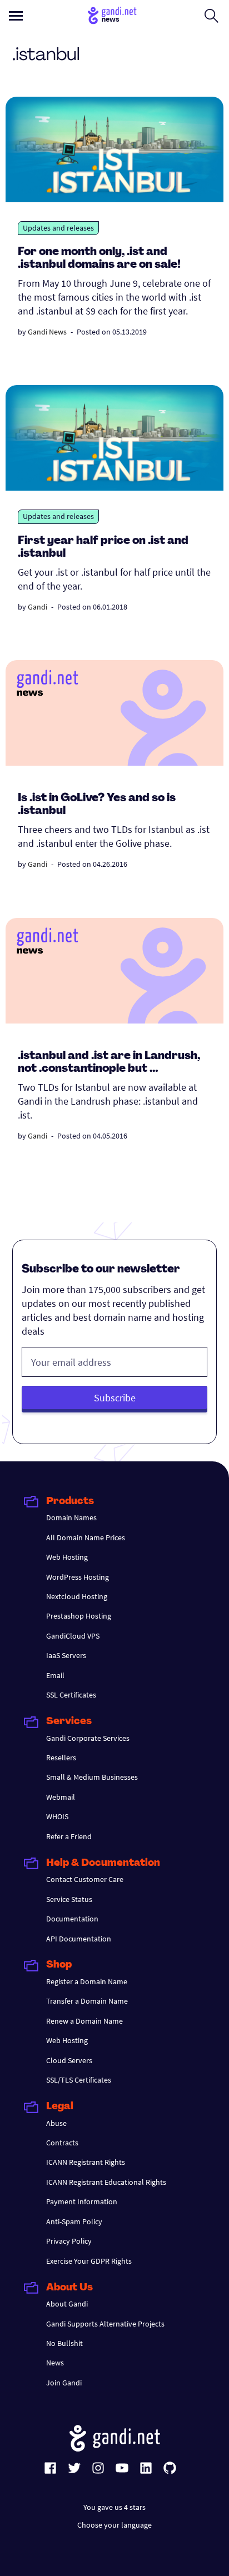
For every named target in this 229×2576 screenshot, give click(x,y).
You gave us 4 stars (114, 2507)
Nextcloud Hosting (77, 1596)
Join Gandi (64, 2383)
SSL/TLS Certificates (79, 2080)
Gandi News (47, 332)
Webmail (61, 1797)
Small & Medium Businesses (92, 1777)
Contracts (62, 2143)
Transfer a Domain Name (87, 2001)
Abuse (56, 2123)
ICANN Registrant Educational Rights (106, 2182)
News (55, 2363)
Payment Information (82, 2201)
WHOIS (57, 1816)
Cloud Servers (69, 2060)
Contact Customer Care (85, 1879)
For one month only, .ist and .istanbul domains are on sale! (99, 259)
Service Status (69, 1899)
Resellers (61, 1758)
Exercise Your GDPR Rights (89, 2261)
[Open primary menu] (16, 16)
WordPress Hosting (78, 1577)
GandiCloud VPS (73, 1636)
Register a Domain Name (87, 1981)
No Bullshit (64, 2343)
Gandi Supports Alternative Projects (105, 2324)
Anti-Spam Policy (74, 2221)
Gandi (38, 607)
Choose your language (114, 2525)
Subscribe (115, 1398)
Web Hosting (67, 1557)
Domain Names (71, 1517)
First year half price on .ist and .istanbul (103, 548)
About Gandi (67, 2304)
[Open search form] (211, 16)
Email (55, 1675)
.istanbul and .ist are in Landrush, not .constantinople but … (109, 1063)
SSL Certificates (71, 1695)
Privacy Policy (69, 2241)
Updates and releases (58, 228)
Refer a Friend (69, 1836)
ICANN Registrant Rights (86, 2162)
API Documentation (79, 1939)
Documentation (72, 1919)
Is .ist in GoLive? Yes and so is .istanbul (97, 805)
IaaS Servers (66, 1655)
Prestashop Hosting (79, 1616)
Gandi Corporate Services (88, 1738)
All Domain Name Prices (86, 1537)
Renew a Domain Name (84, 2021)
